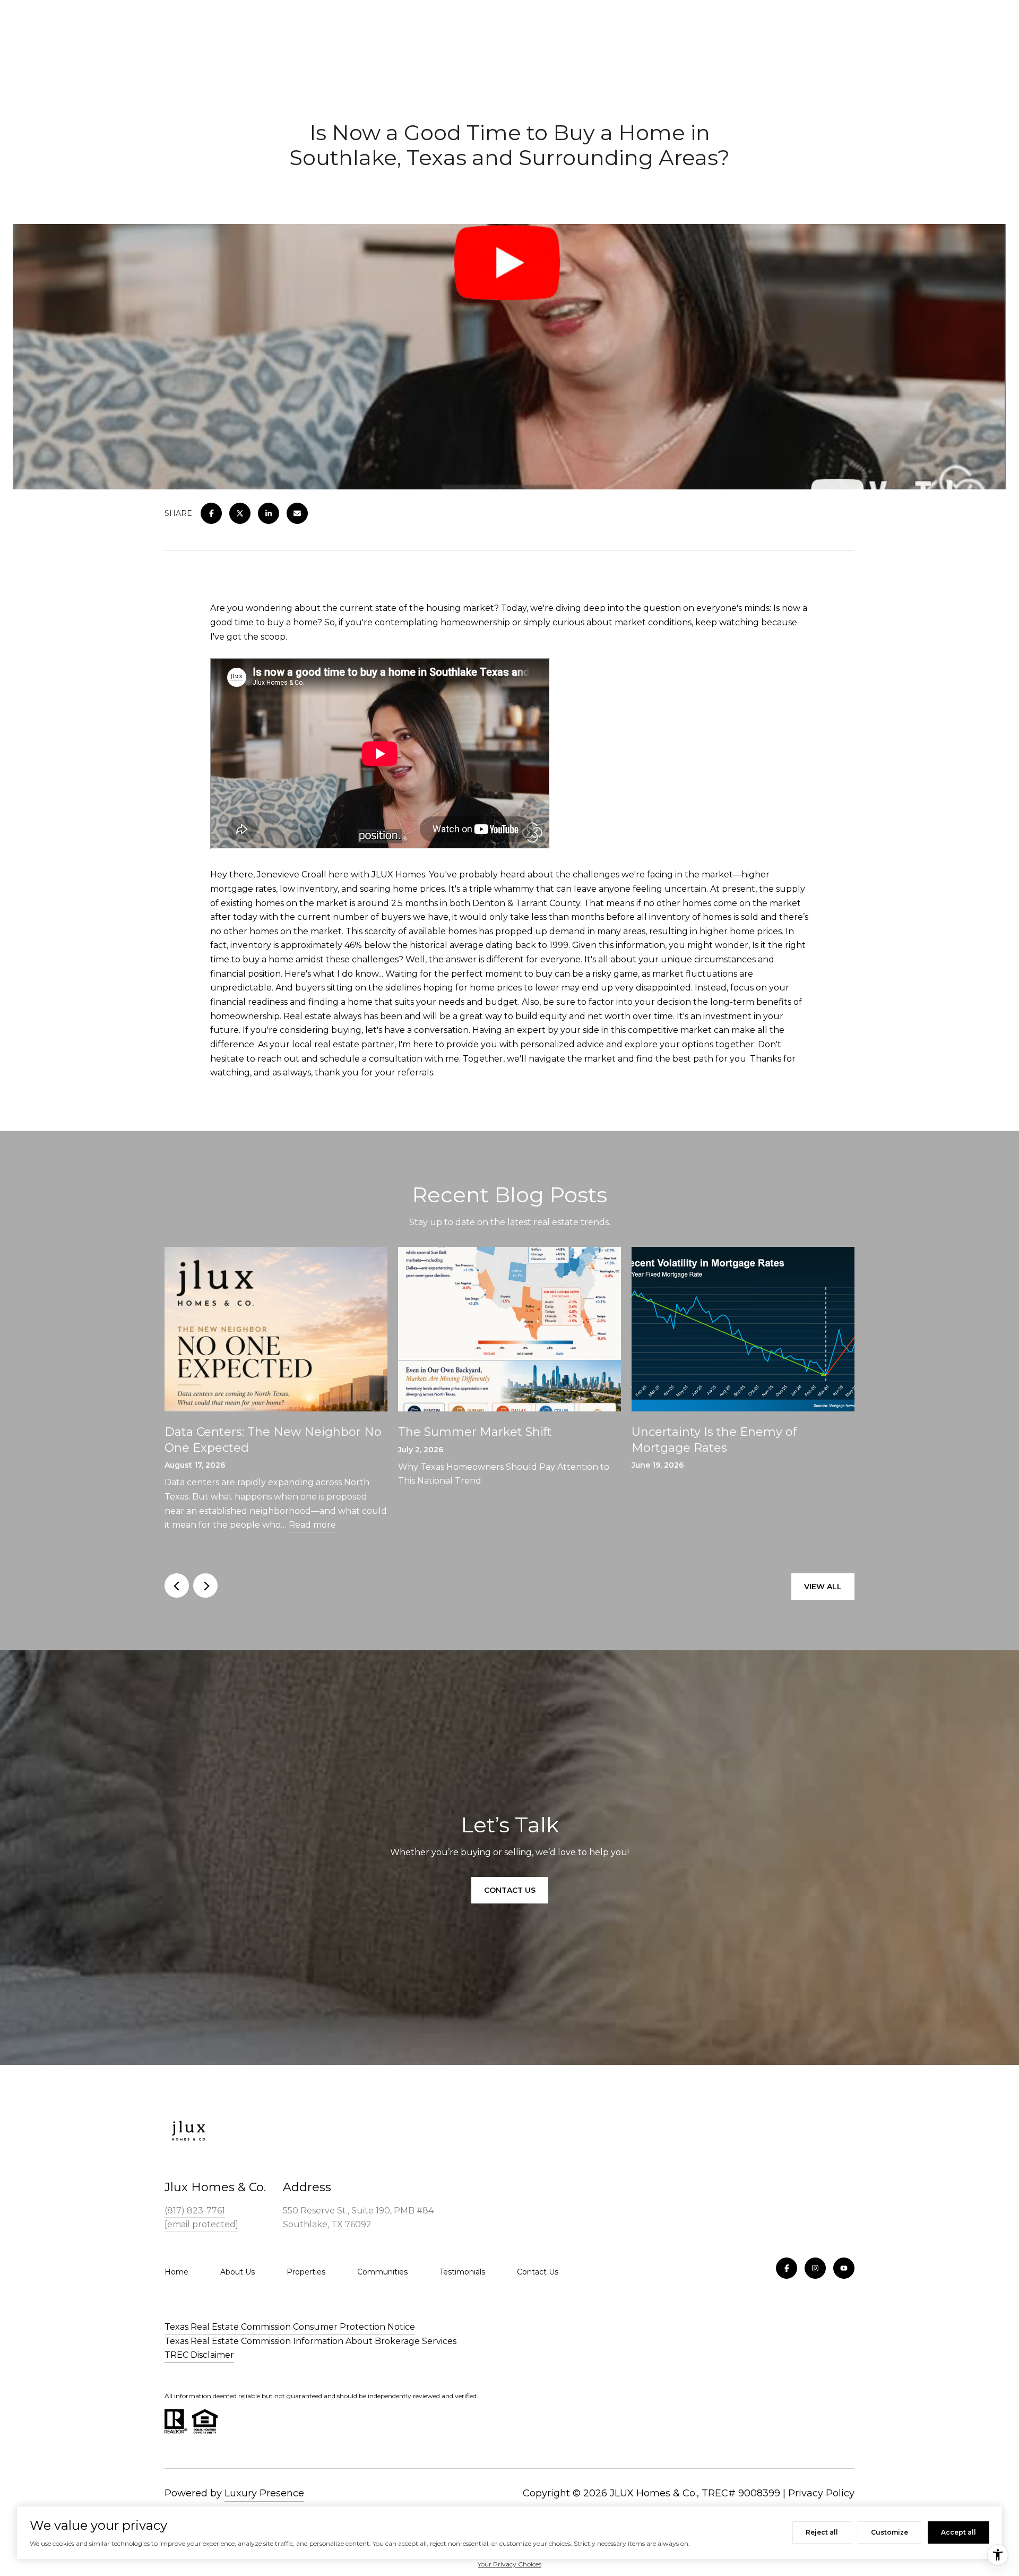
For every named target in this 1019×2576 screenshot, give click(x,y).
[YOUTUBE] (844, 2268)
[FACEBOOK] (787, 2268)
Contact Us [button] (510, 1890)
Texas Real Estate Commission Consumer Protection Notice (290, 2327)
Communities (382, 2272)
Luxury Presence (264, 2493)
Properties (306, 2272)
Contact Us (538, 2272)
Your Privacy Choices (509, 2564)
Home (176, 2272)
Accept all (958, 2532)
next (205, 1586)
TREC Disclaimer (199, 2355)
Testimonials (462, 2272)
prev (177, 1586)
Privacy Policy (821, 2493)
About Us (238, 2272)
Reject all (822, 2532)
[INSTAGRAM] (815, 2268)
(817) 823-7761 (195, 2211)
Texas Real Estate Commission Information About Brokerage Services (310, 2341)
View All (823, 1587)
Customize (890, 2532)
